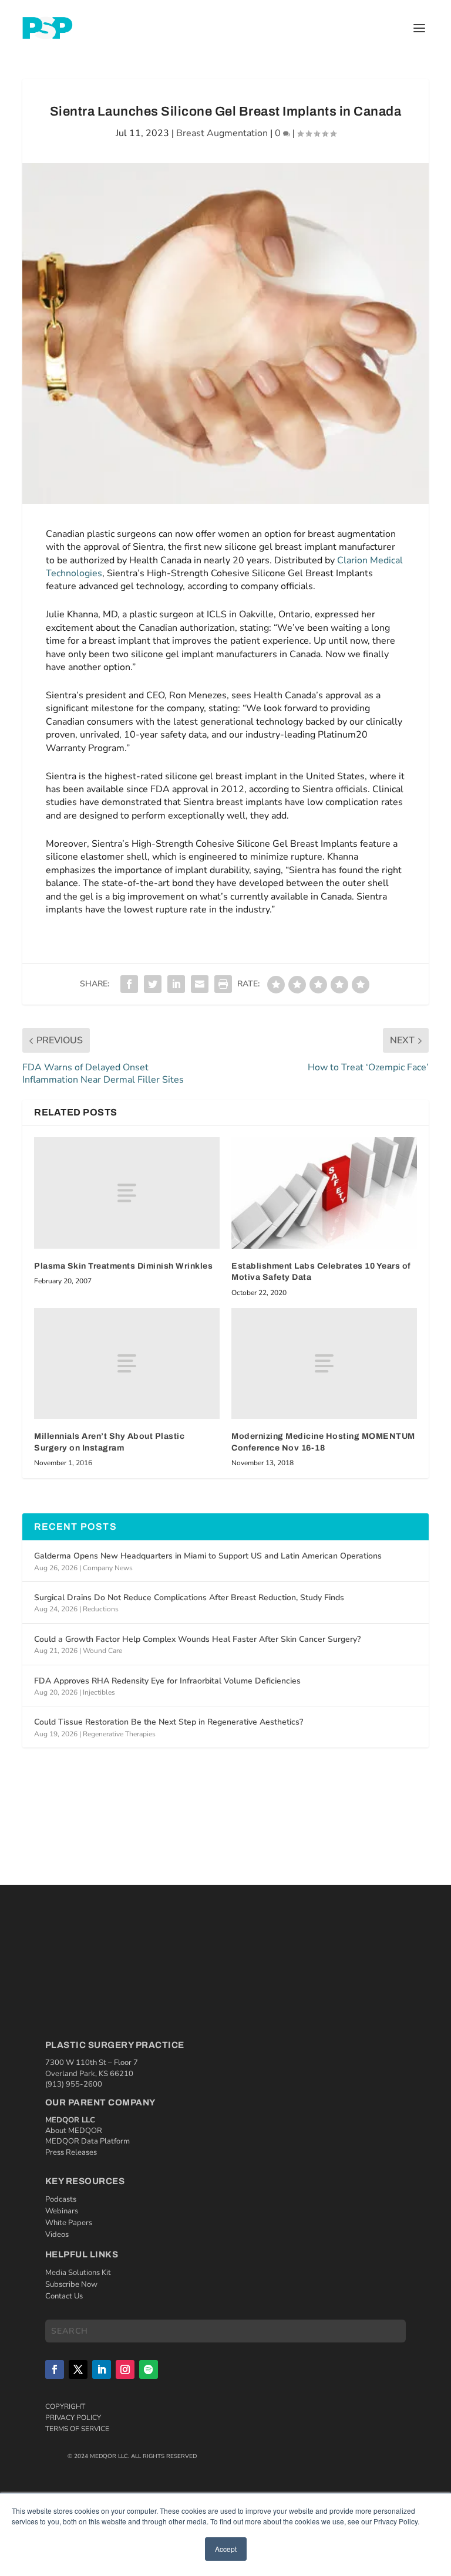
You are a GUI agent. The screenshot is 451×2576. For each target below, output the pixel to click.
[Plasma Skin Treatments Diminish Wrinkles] (127, 1193)
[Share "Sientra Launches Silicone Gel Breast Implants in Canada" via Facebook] (129, 984)
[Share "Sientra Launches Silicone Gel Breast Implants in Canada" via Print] (223, 984)
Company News (108, 1568)
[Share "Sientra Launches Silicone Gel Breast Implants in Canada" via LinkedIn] (176, 984)
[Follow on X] (78, 2369)
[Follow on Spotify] (149, 2369)
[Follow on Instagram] (125, 2369)
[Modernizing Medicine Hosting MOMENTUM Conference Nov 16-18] (324, 1363)
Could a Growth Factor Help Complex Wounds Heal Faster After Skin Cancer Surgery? (197, 1639)
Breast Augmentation (222, 133)
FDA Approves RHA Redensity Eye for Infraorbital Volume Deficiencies (167, 1681)
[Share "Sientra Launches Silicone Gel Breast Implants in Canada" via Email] (200, 984)
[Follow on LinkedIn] (102, 2369)
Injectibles (99, 1692)
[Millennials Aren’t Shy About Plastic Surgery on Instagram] (127, 1363)
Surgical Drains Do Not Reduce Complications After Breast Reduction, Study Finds (189, 1598)
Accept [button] (226, 2549)
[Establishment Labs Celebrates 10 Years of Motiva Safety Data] (324, 1193)
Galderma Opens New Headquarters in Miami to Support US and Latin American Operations (208, 1556)
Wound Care (102, 1651)
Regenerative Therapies (119, 1734)
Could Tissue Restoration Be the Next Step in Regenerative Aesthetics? (169, 1722)
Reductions (101, 1609)
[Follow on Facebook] (55, 2369)
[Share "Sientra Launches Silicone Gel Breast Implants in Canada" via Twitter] (153, 984)
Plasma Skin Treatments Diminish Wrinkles (123, 1266)
